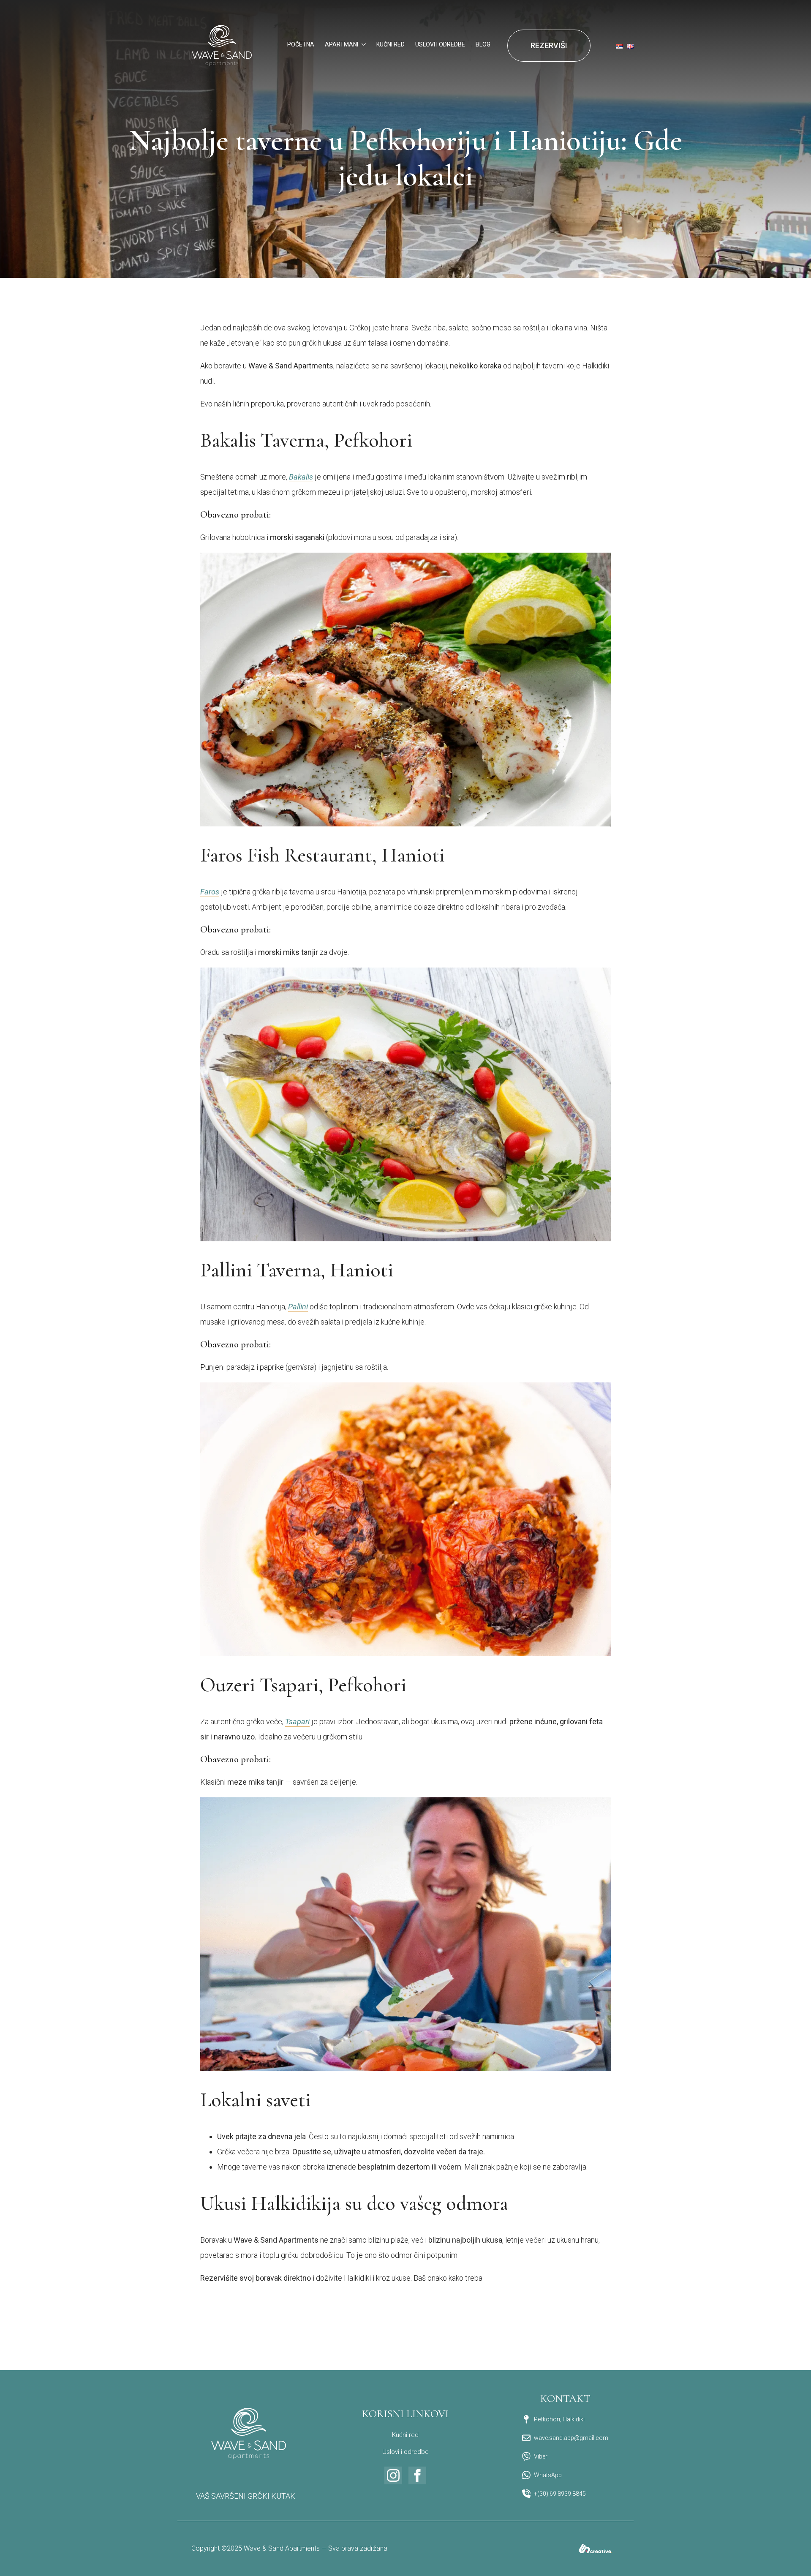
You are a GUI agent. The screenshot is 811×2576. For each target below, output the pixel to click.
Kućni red (405, 2435)
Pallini (298, 1307)
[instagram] (393, 2475)
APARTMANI (342, 45)
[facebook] (417, 2475)
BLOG (483, 45)
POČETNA (301, 45)
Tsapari (297, 1721)
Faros (210, 892)
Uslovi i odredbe (405, 2452)
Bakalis (301, 477)
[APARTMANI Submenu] (362, 45)
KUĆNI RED (391, 45)
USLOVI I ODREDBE (440, 45)
